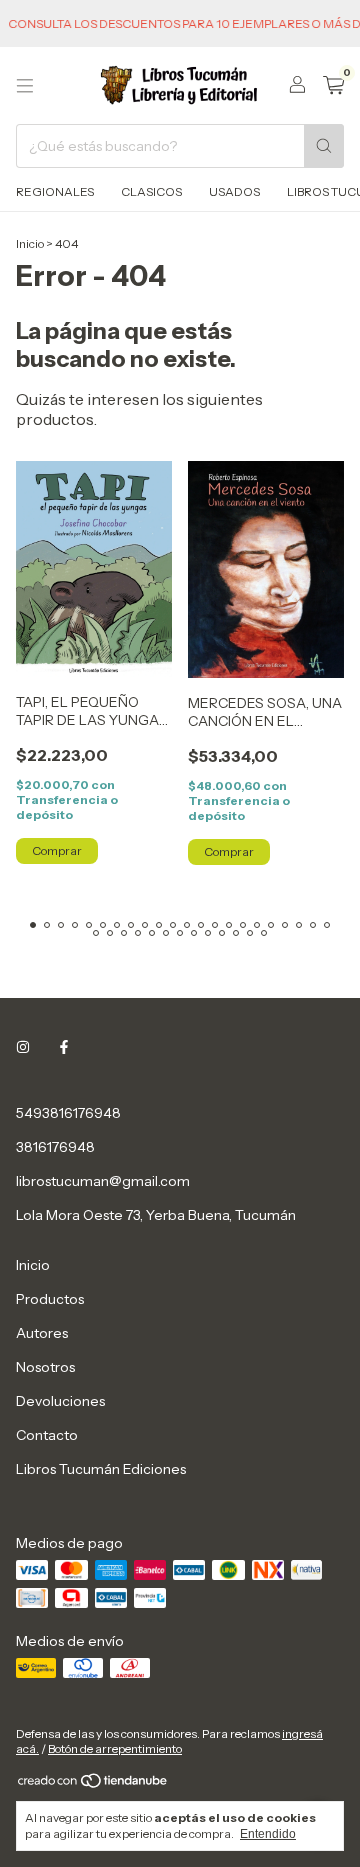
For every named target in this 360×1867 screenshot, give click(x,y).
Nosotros (45, 1367)
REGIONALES (55, 191)
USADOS (234, 191)
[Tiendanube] (93, 1784)
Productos (50, 1299)
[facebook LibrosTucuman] (64, 1047)
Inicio (30, 243)
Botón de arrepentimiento (115, 1748)
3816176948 (55, 1147)
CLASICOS (151, 191)
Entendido (268, 1834)
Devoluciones (60, 1401)
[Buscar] (324, 146)
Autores (42, 1333)
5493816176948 (68, 1113)
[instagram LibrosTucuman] (23, 1047)
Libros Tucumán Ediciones (101, 1469)
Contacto (47, 1435)
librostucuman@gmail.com (103, 1181)
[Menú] (25, 86)
